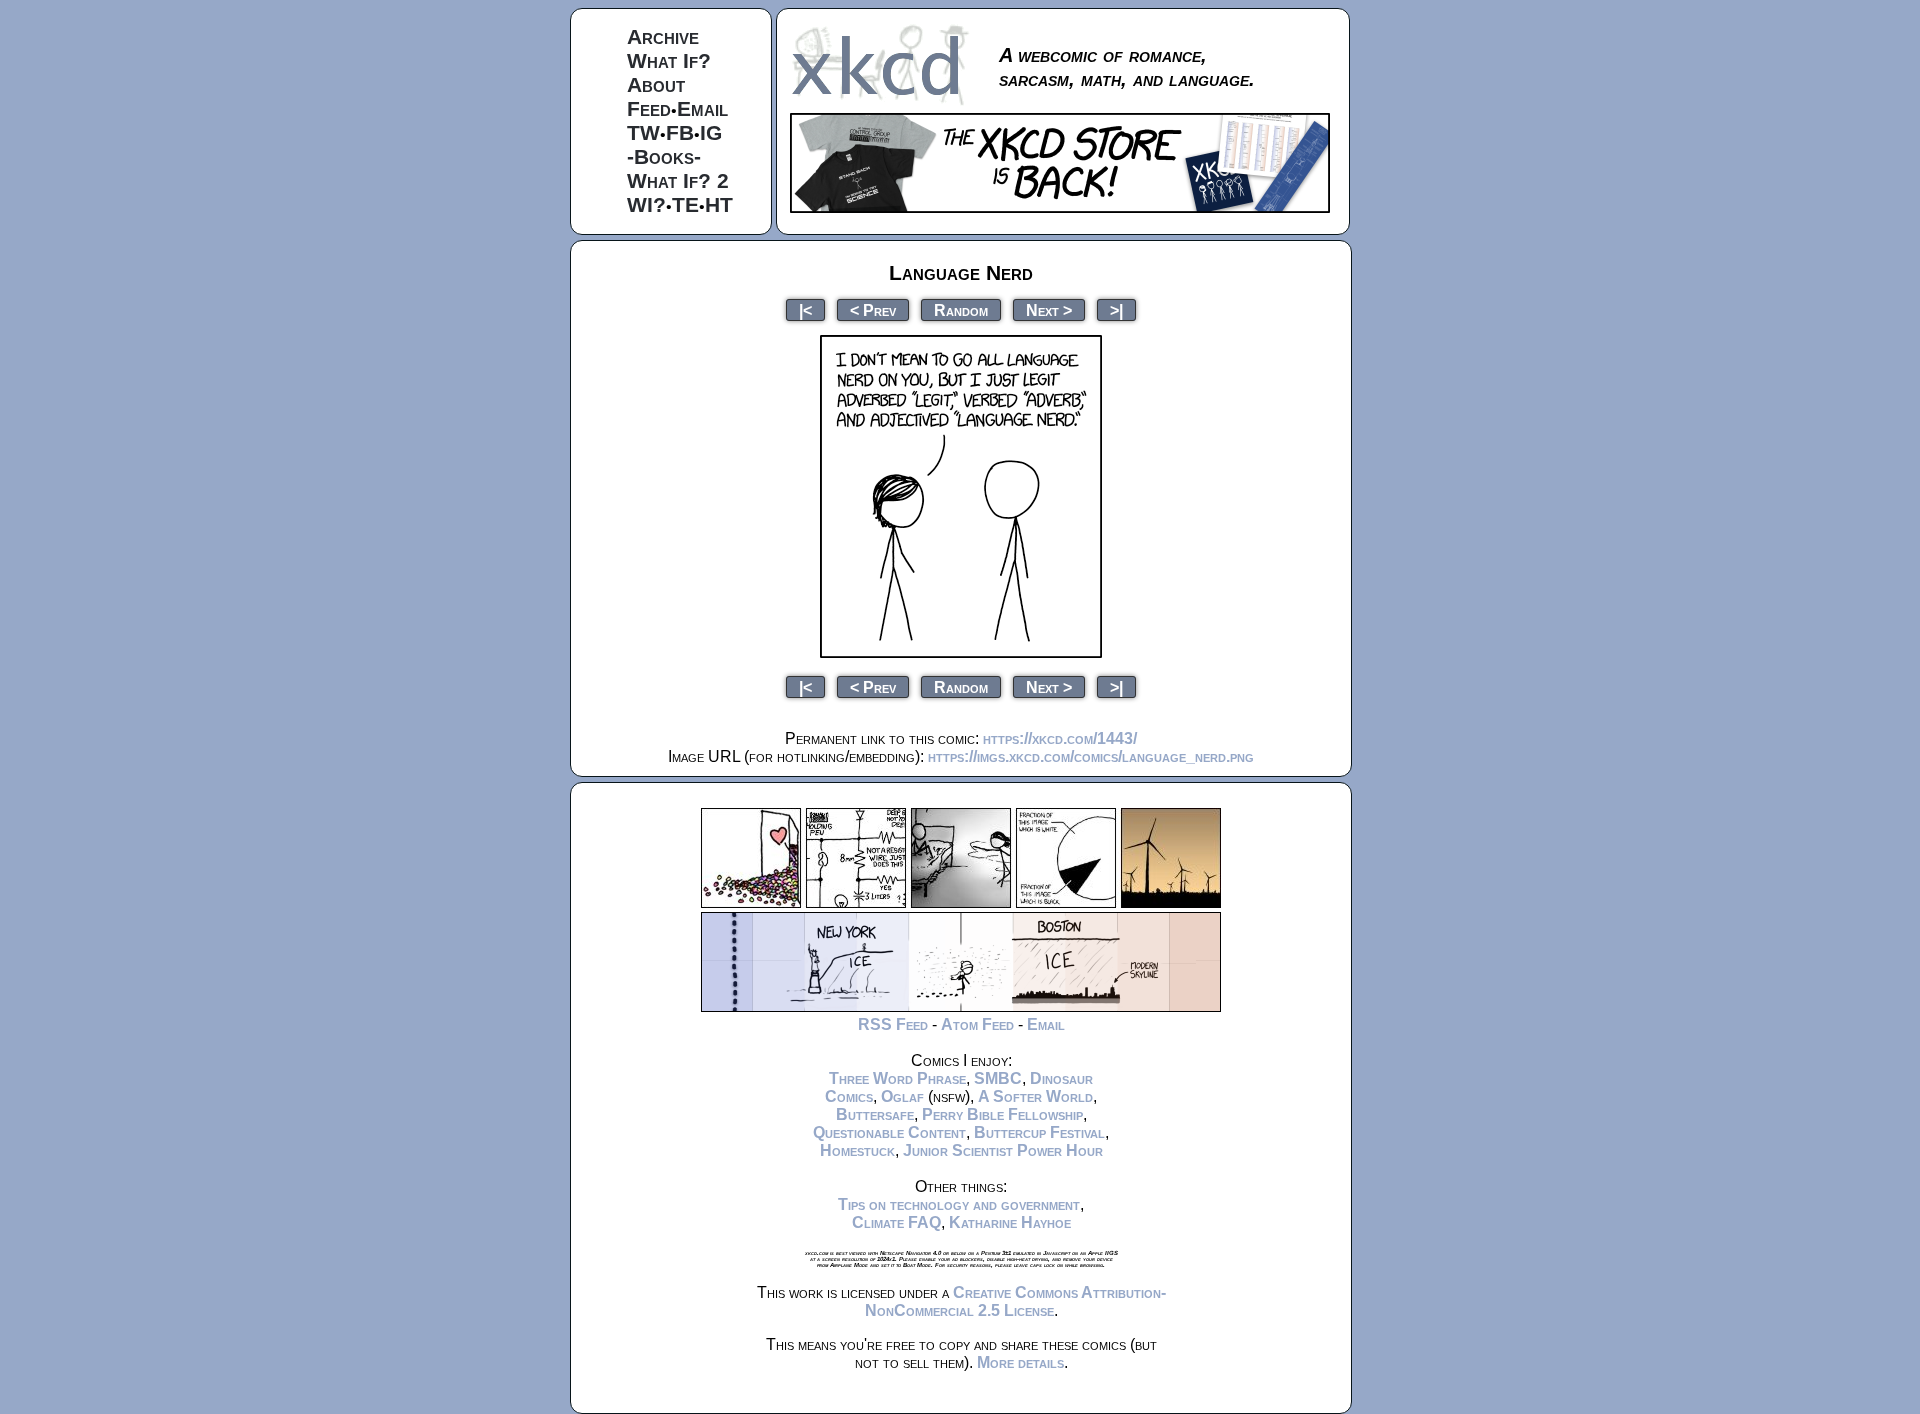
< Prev (873, 309)
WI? (646, 204)
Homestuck (857, 1150)
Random (961, 309)
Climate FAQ (896, 1222)
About (656, 84)
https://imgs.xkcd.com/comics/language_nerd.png (1091, 756)
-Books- (664, 156)
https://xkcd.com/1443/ (1060, 738)
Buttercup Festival (1039, 1132)
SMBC (998, 1078)
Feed (649, 108)
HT (719, 204)
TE (685, 204)
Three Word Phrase (897, 1078)
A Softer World (1035, 1096)
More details (1020, 1362)
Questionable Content (889, 1132)
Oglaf (902, 1096)
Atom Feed (977, 1024)
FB (680, 132)
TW (643, 132)
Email (702, 108)
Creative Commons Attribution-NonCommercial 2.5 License (1015, 1301)
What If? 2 (678, 180)
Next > (1049, 309)
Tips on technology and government (959, 1204)
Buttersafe (875, 1114)
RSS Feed (893, 1024)
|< (805, 309)
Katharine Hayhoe (1010, 1222)
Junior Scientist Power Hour (1003, 1150)
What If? (669, 60)
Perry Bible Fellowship (1002, 1114)
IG (711, 132)
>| (1116, 309)
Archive (663, 36)
